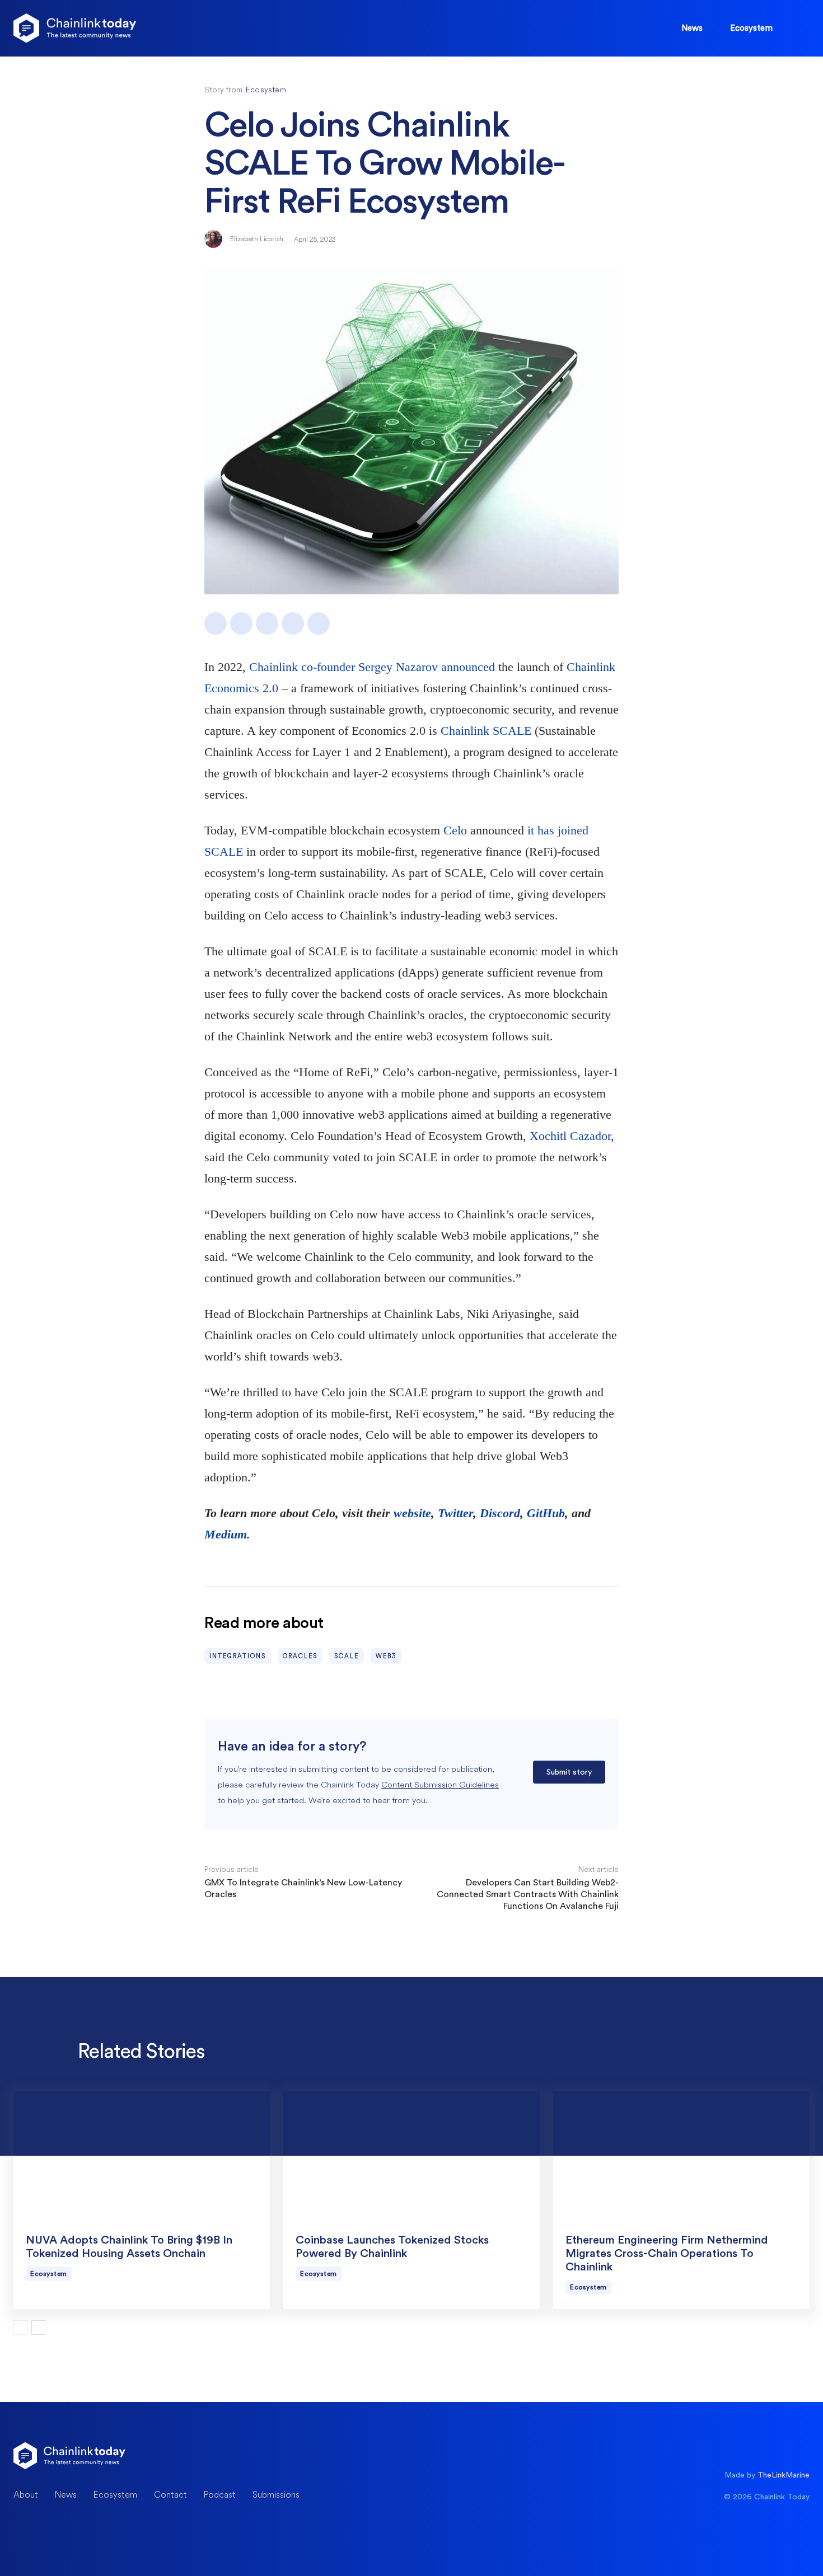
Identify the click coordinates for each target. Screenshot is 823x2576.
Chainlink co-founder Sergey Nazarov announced (372, 667)
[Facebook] (216, 623)
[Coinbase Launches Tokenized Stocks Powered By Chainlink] (411, 2155)
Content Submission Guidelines (440, 1784)
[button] (798, 27)
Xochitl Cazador (570, 1136)
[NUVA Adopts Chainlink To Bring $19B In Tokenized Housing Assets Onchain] (142, 2155)
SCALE (347, 1656)
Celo (455, 830)
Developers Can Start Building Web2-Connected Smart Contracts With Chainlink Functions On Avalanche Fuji (528, 1894)
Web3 (386, 1656)
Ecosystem (266, 90)
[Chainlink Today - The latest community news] (75, 28)
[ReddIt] (293, 623)
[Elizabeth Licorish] (214, 239)
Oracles (300, 1656)
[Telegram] (319, 623)
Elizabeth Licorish (257, 239)
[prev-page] (20, 2328)
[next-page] (38, 2328)
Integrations (238, 1656)
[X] (241, 623)
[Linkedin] (267, 623)
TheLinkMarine (784, 2475)
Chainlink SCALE (486, 731)
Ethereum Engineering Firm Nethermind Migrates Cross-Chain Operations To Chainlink (667, 2254)
